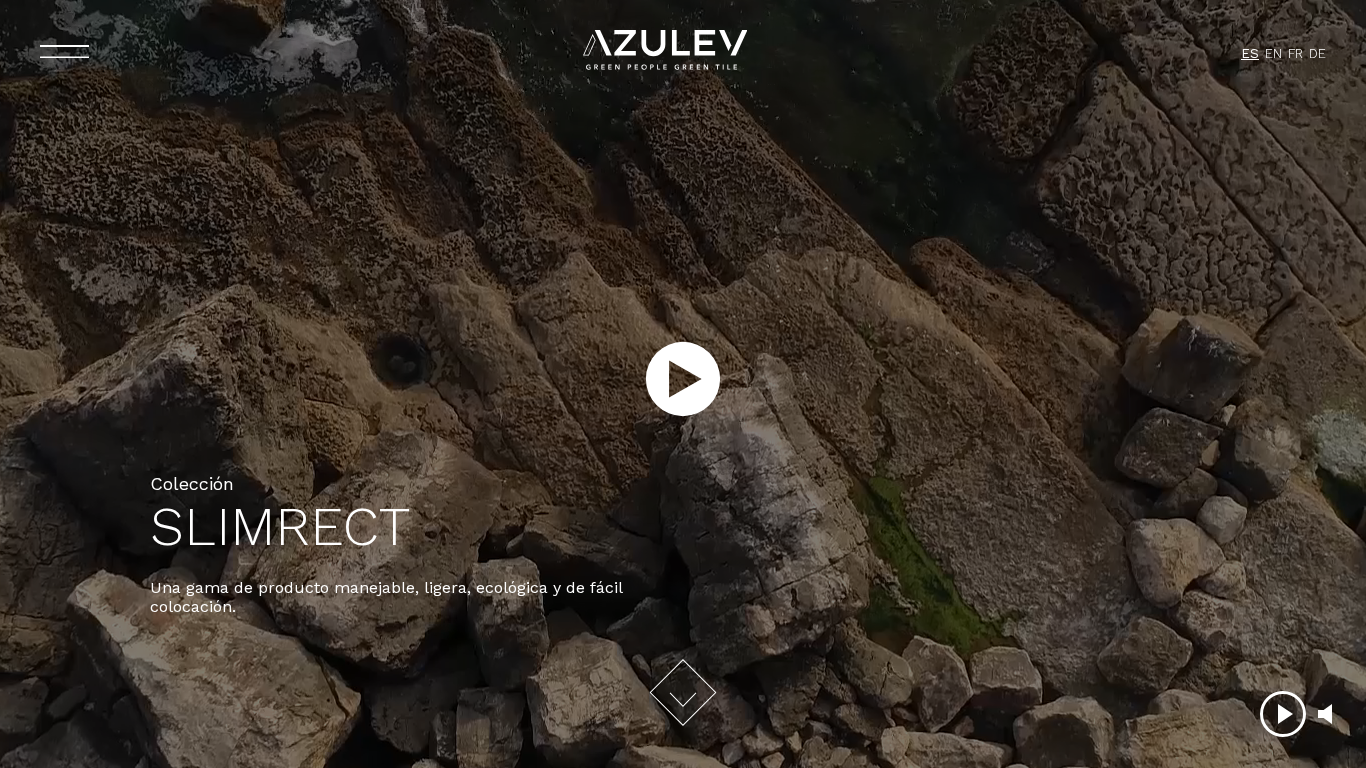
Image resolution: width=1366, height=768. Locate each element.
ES (1250, 53)
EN (1273, 53)
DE (1317, 53)
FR (1295, 53)
